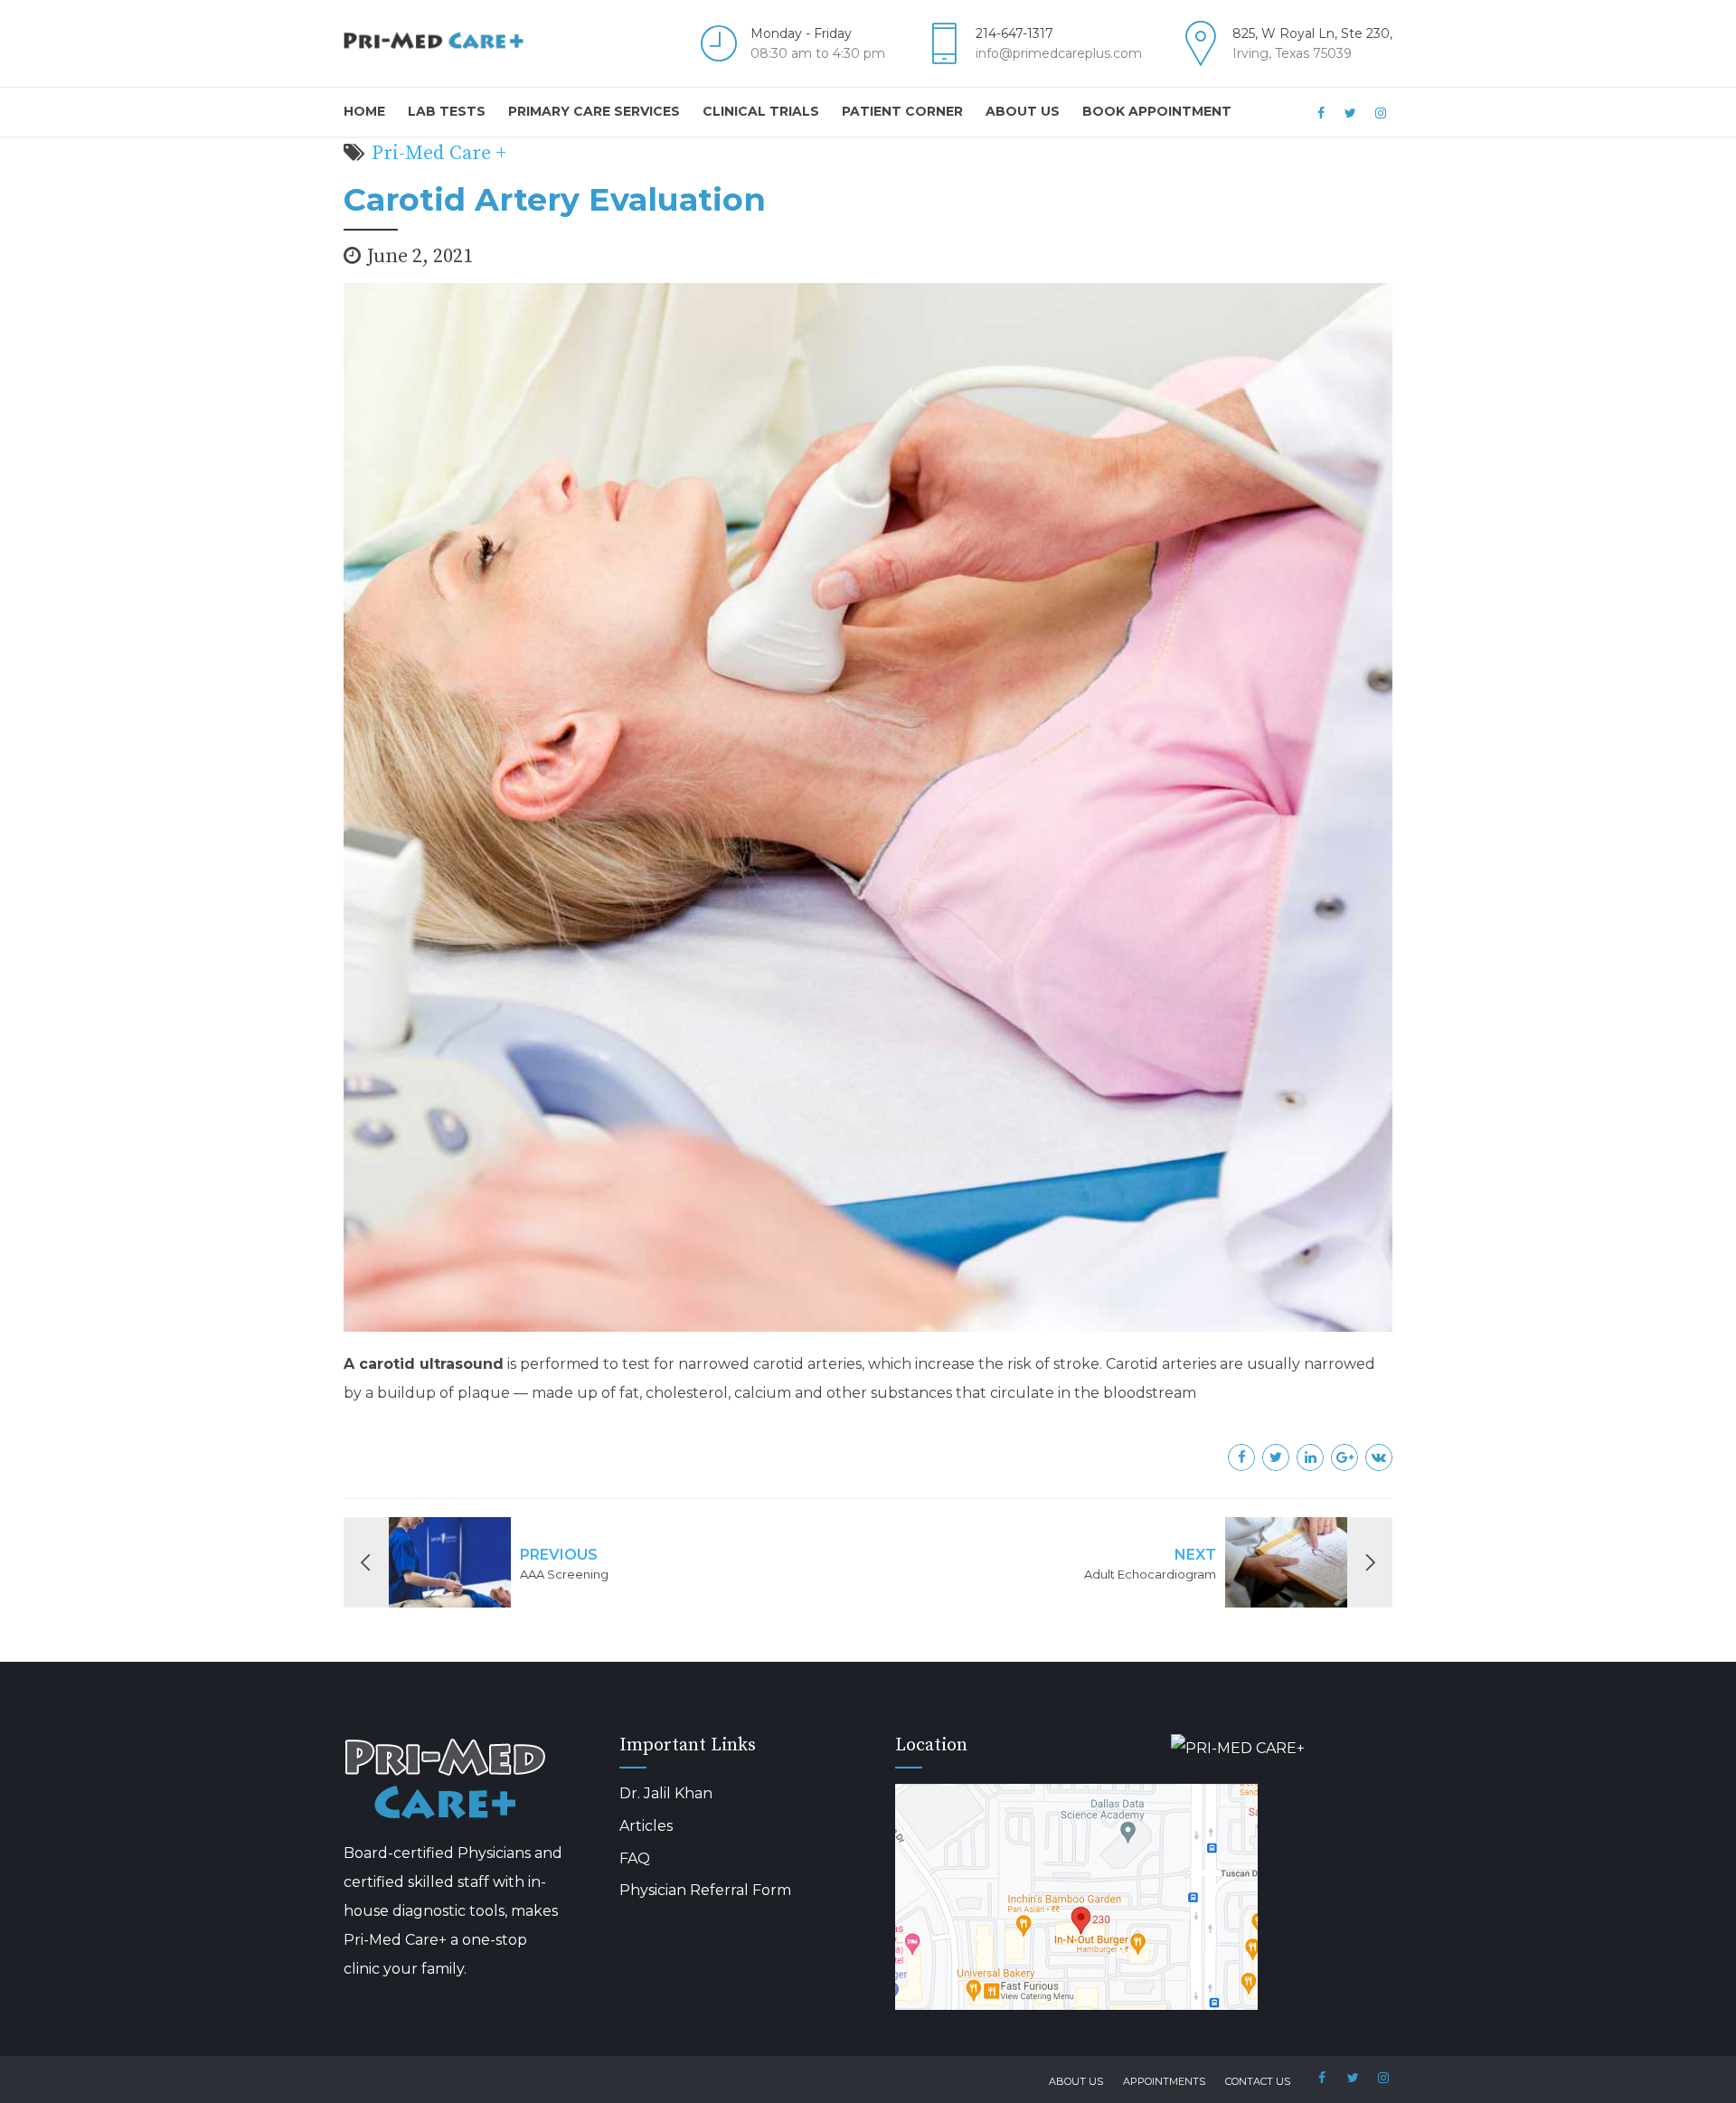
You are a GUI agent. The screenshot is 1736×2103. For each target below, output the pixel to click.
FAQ (635, 1858)
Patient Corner (902, 111)
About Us (1023, 111)
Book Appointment (1157, 111)
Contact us (1258, 2081)
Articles (646, 1826)
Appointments (1164, 2081)
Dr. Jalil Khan (666, 1793)
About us (1076, 2081)
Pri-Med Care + (439, 153)
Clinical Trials (761, 111)
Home (364, 111)
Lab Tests (447, 111)
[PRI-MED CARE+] (1282, 1749)
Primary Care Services (594, 111)
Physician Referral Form (705, 1890)
